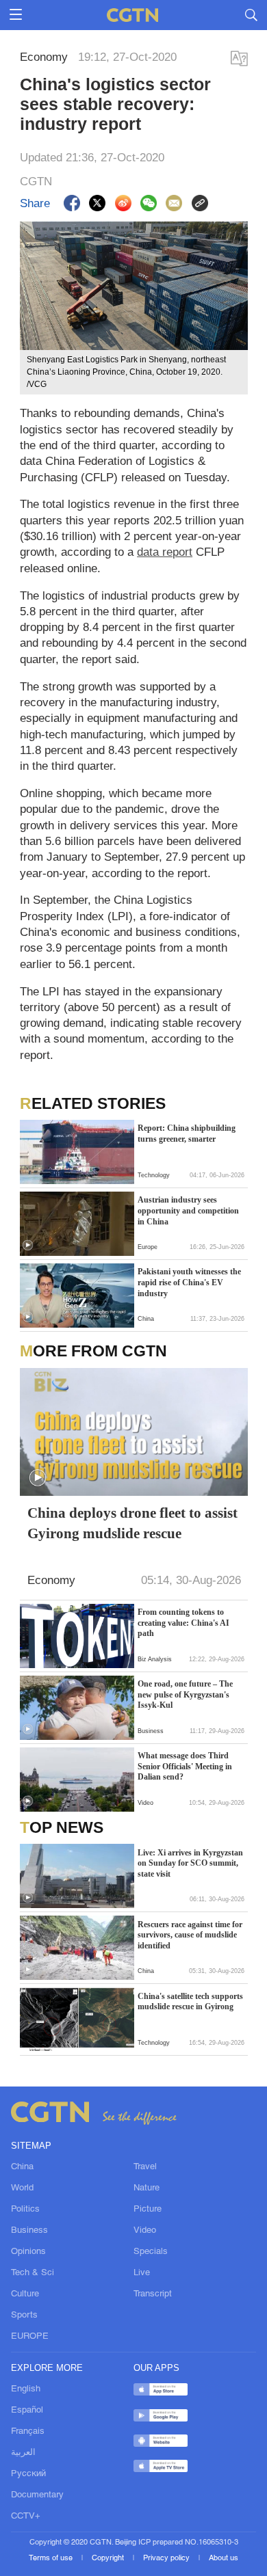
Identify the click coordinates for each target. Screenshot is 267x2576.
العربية (23, 2453)
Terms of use (52, 2558)
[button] (28, 1245)
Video (145, 2230)
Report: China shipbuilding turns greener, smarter (187, 1133)
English (26, 2389)
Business (29, 2230)
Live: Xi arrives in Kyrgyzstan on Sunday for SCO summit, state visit (190, 1863)
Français (28, 2431)
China (22, 2167)
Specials (151, 2252)
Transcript (153, 2294)
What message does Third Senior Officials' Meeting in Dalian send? (185, 1766)
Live (142, 2273)
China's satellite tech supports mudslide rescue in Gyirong (190, 2002)
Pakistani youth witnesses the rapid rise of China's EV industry (189, 1282)
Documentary (37, 2495)
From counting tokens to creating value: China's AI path (183, 1623)
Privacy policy (167, 2558)
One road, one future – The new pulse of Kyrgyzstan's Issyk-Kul (185, 1694)
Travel (145, 2167)
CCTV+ (26, 2516)
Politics (25, 2209)
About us (224, 2558)
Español (27, 2410)
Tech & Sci (33, 2273)
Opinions (28, 2252)
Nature (147, 2188)
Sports (24, 2315)
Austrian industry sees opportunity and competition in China (188, 1210)
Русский (28, 2474)
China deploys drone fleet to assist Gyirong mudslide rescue (132, 1522)
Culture (25, 2294)
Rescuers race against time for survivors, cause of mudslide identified (190, 1935)
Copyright (109, 2558)
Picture (148, 2209)
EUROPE (30, 2336)
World (22, 2188)
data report (165, 552)
